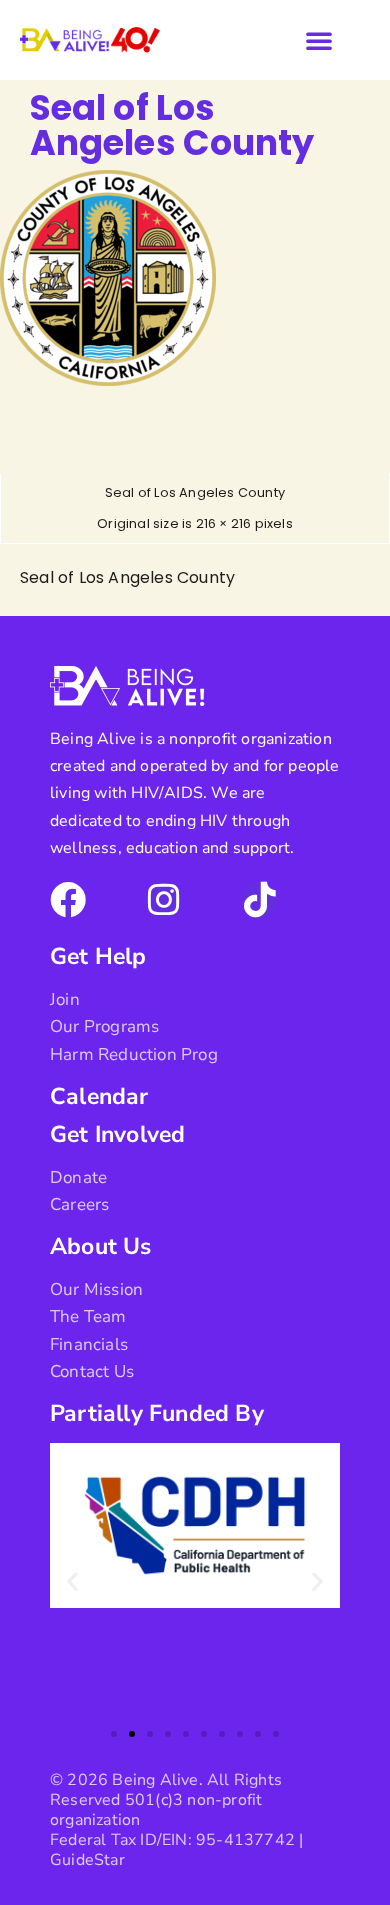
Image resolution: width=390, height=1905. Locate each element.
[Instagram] (164, 900)
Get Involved (117, 1134)
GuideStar (87, 1860)
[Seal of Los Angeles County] (108, 380)
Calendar (99, 1096)
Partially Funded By (157, 1413)
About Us (101, 1246)
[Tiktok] (260, 900)
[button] (319, 40)
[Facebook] (68, 900)
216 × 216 (224, 523)
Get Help (98, 956)
